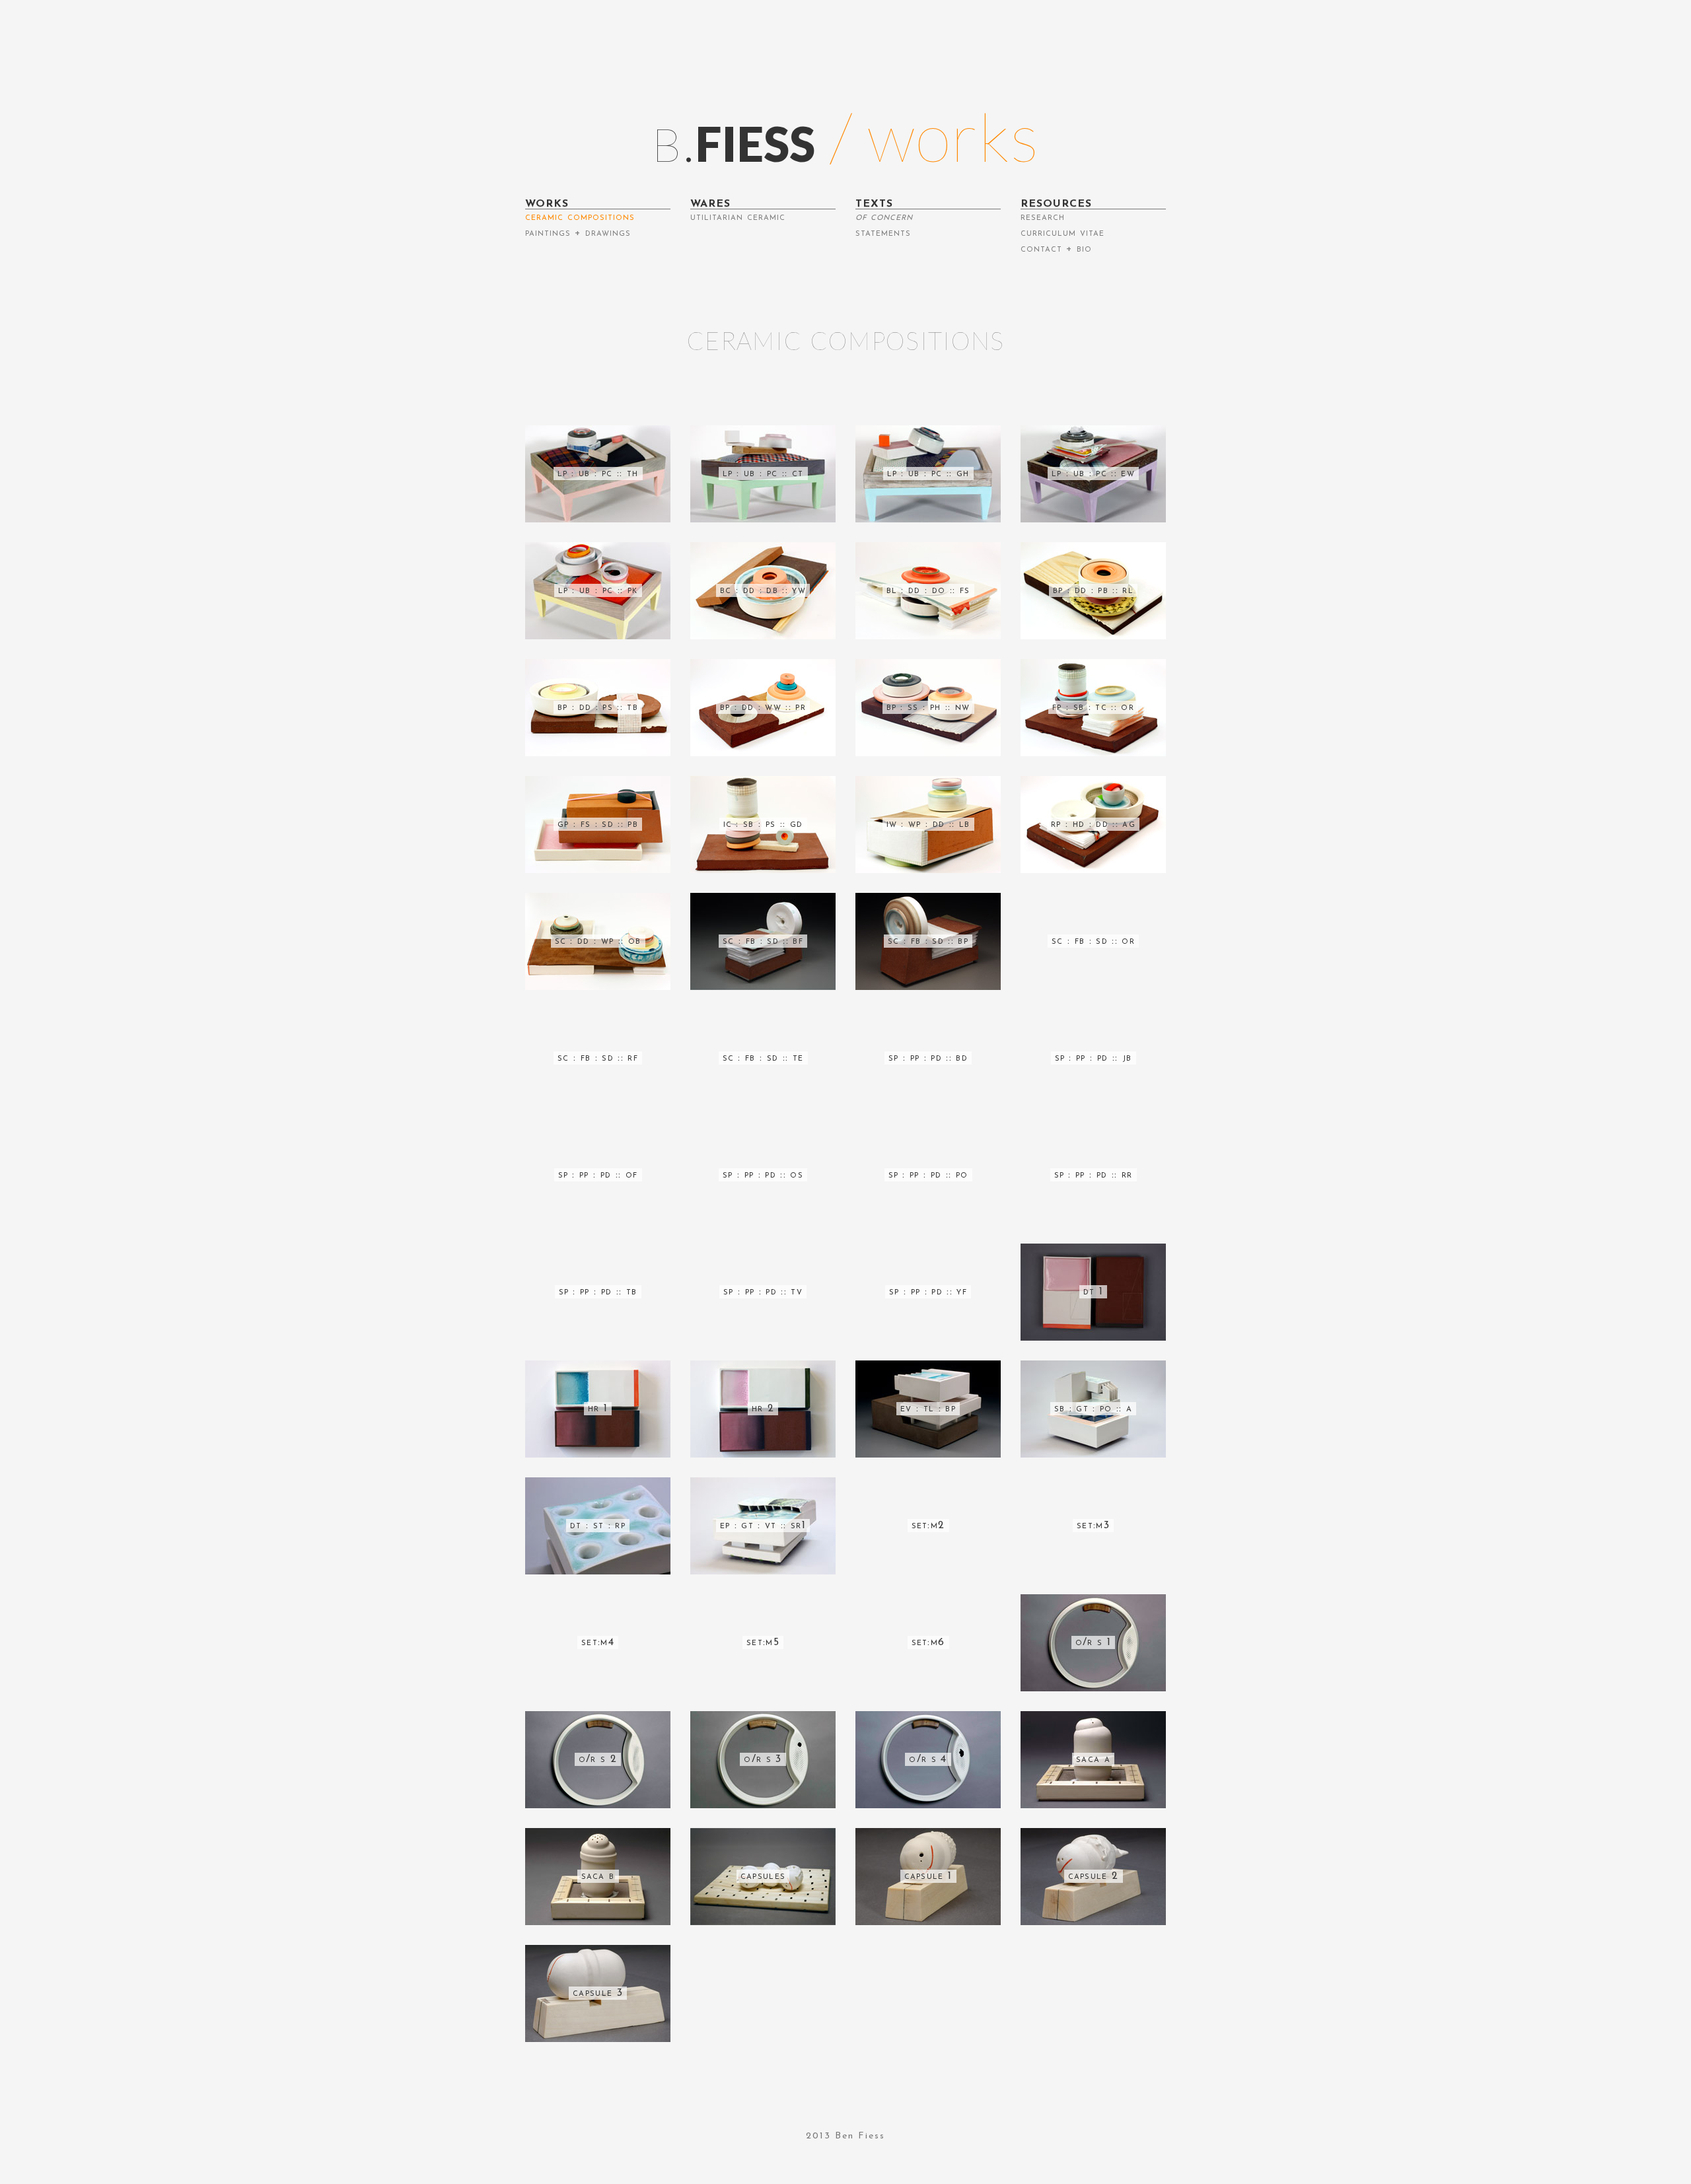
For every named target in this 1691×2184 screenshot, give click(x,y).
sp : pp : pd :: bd (928, 1058)
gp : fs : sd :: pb (598, 824)
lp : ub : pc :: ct (763, 474)
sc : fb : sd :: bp (928, 941)
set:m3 (1093, 1526)
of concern (884, 217)
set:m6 (928, 1642)
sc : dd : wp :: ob (598, 941)
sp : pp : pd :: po (928, 1175)
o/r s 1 (1093, 1642)
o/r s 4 (928, 1759)
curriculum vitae (1062, 233)
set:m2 (928, 1526)
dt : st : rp (598, 1526)
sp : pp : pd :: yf (928, 1292)
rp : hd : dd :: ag (1093, 824)
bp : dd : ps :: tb (598, 707)
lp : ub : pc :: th (598, 474)
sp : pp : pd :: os (763, 1175)
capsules (763, 1876)
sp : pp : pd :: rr (1094, 1175)
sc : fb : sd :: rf (598, 1058)
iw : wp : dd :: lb (928, 824)
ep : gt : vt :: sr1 (763, 1526)
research (1043, 217)
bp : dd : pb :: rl (1093, 590)
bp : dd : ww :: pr (763, 707)
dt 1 (1093, 1292)
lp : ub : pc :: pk (598, 590)
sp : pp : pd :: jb (1094, 1058)
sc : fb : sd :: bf (763, 941)
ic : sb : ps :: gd (763, 824)
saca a (1093, 1759)
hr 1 (598, 1409)
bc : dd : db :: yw (763, 590)
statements (883, 233)
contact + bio (1056, 249)
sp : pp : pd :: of (598, 1175)
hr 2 (763, 1409)
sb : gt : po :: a (1094, 1409)
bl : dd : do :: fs (928, 590)
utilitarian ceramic (738, 217)
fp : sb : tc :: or (1093, 707)
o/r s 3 (763, 1759)
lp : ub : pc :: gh (928, 474)
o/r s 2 (598, 1759)
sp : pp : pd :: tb (598, 1292)
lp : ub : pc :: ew (1093, 474)
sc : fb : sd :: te (763, 1058)
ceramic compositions (580, 217)
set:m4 (598, 1642)
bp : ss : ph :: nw (928, 707)
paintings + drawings (578, 233)
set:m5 (763, 1642)
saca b (598, 1876)
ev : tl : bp (928, 1409)
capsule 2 (1094, 1876)
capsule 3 (598, 1993)
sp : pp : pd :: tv (763, 1292)
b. (734, 136)
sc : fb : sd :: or (1093, 941)
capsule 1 (928, 1876)
